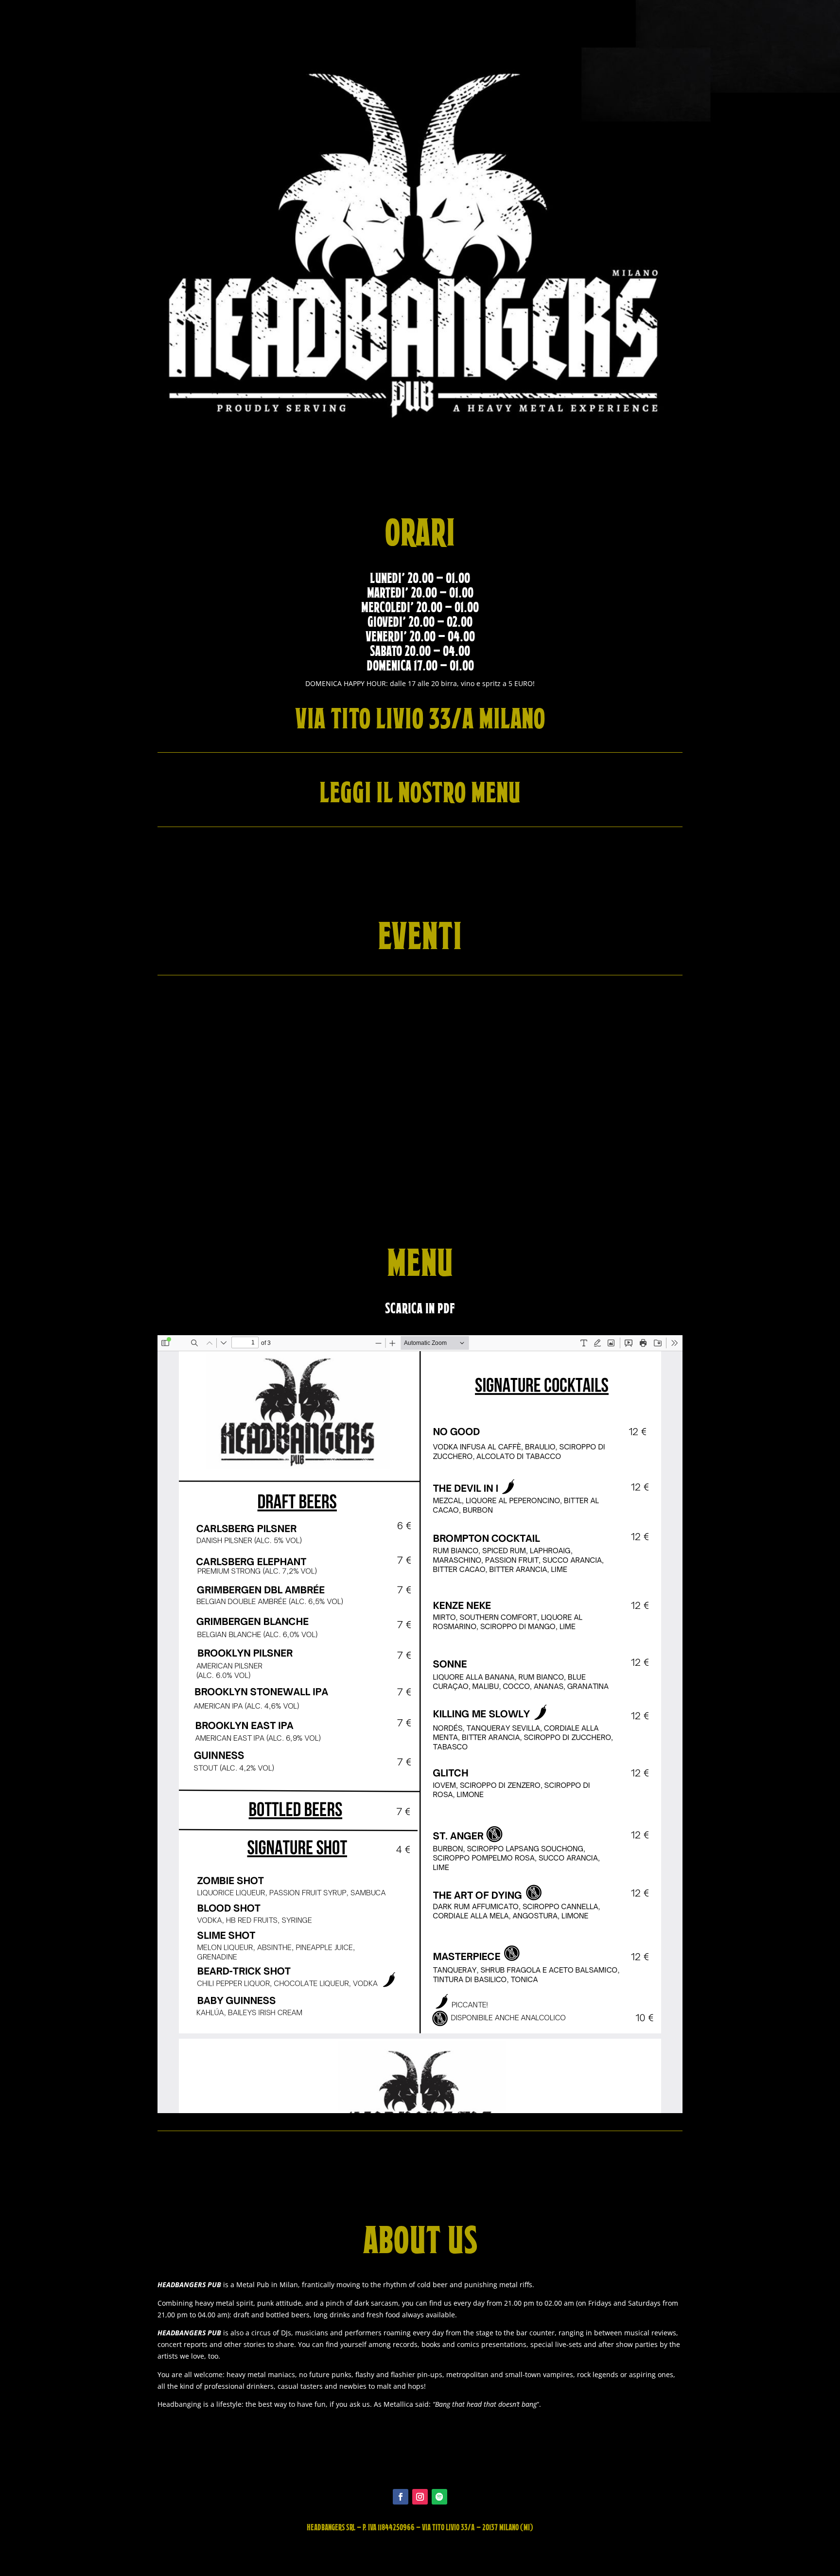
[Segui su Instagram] (420, 2497)
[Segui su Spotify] (439, 2497)
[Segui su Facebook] (401, 2497)
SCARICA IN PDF (420, 1308)
